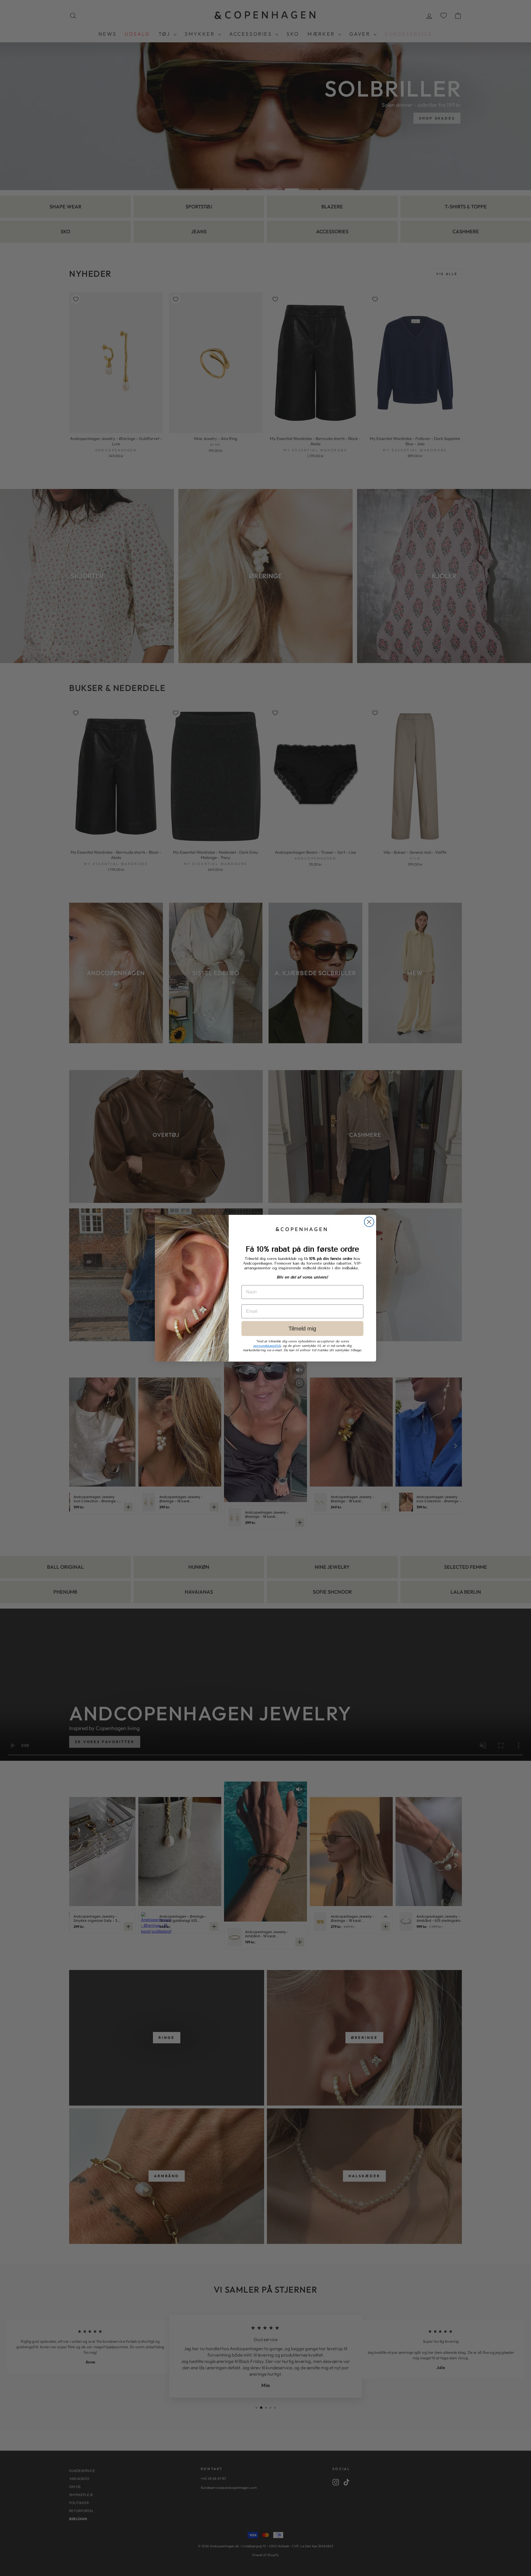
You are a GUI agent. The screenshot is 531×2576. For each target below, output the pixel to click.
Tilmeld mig (302, 1329)
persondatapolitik (267, 1346)
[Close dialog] (369, 1222)
